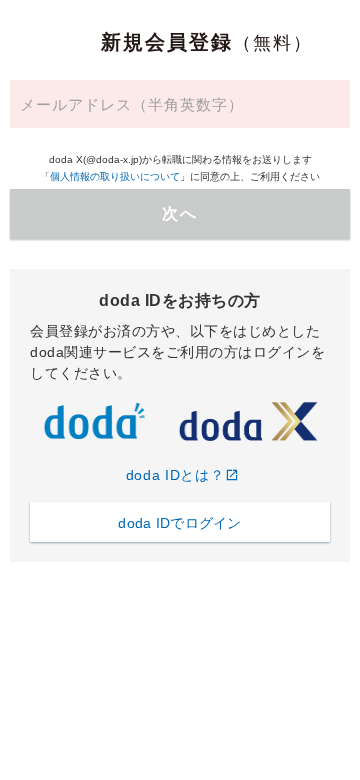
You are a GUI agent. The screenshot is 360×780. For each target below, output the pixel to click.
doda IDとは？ (175, 475)
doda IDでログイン (179, 523)
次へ (180, 213)
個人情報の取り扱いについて (115, 176)
